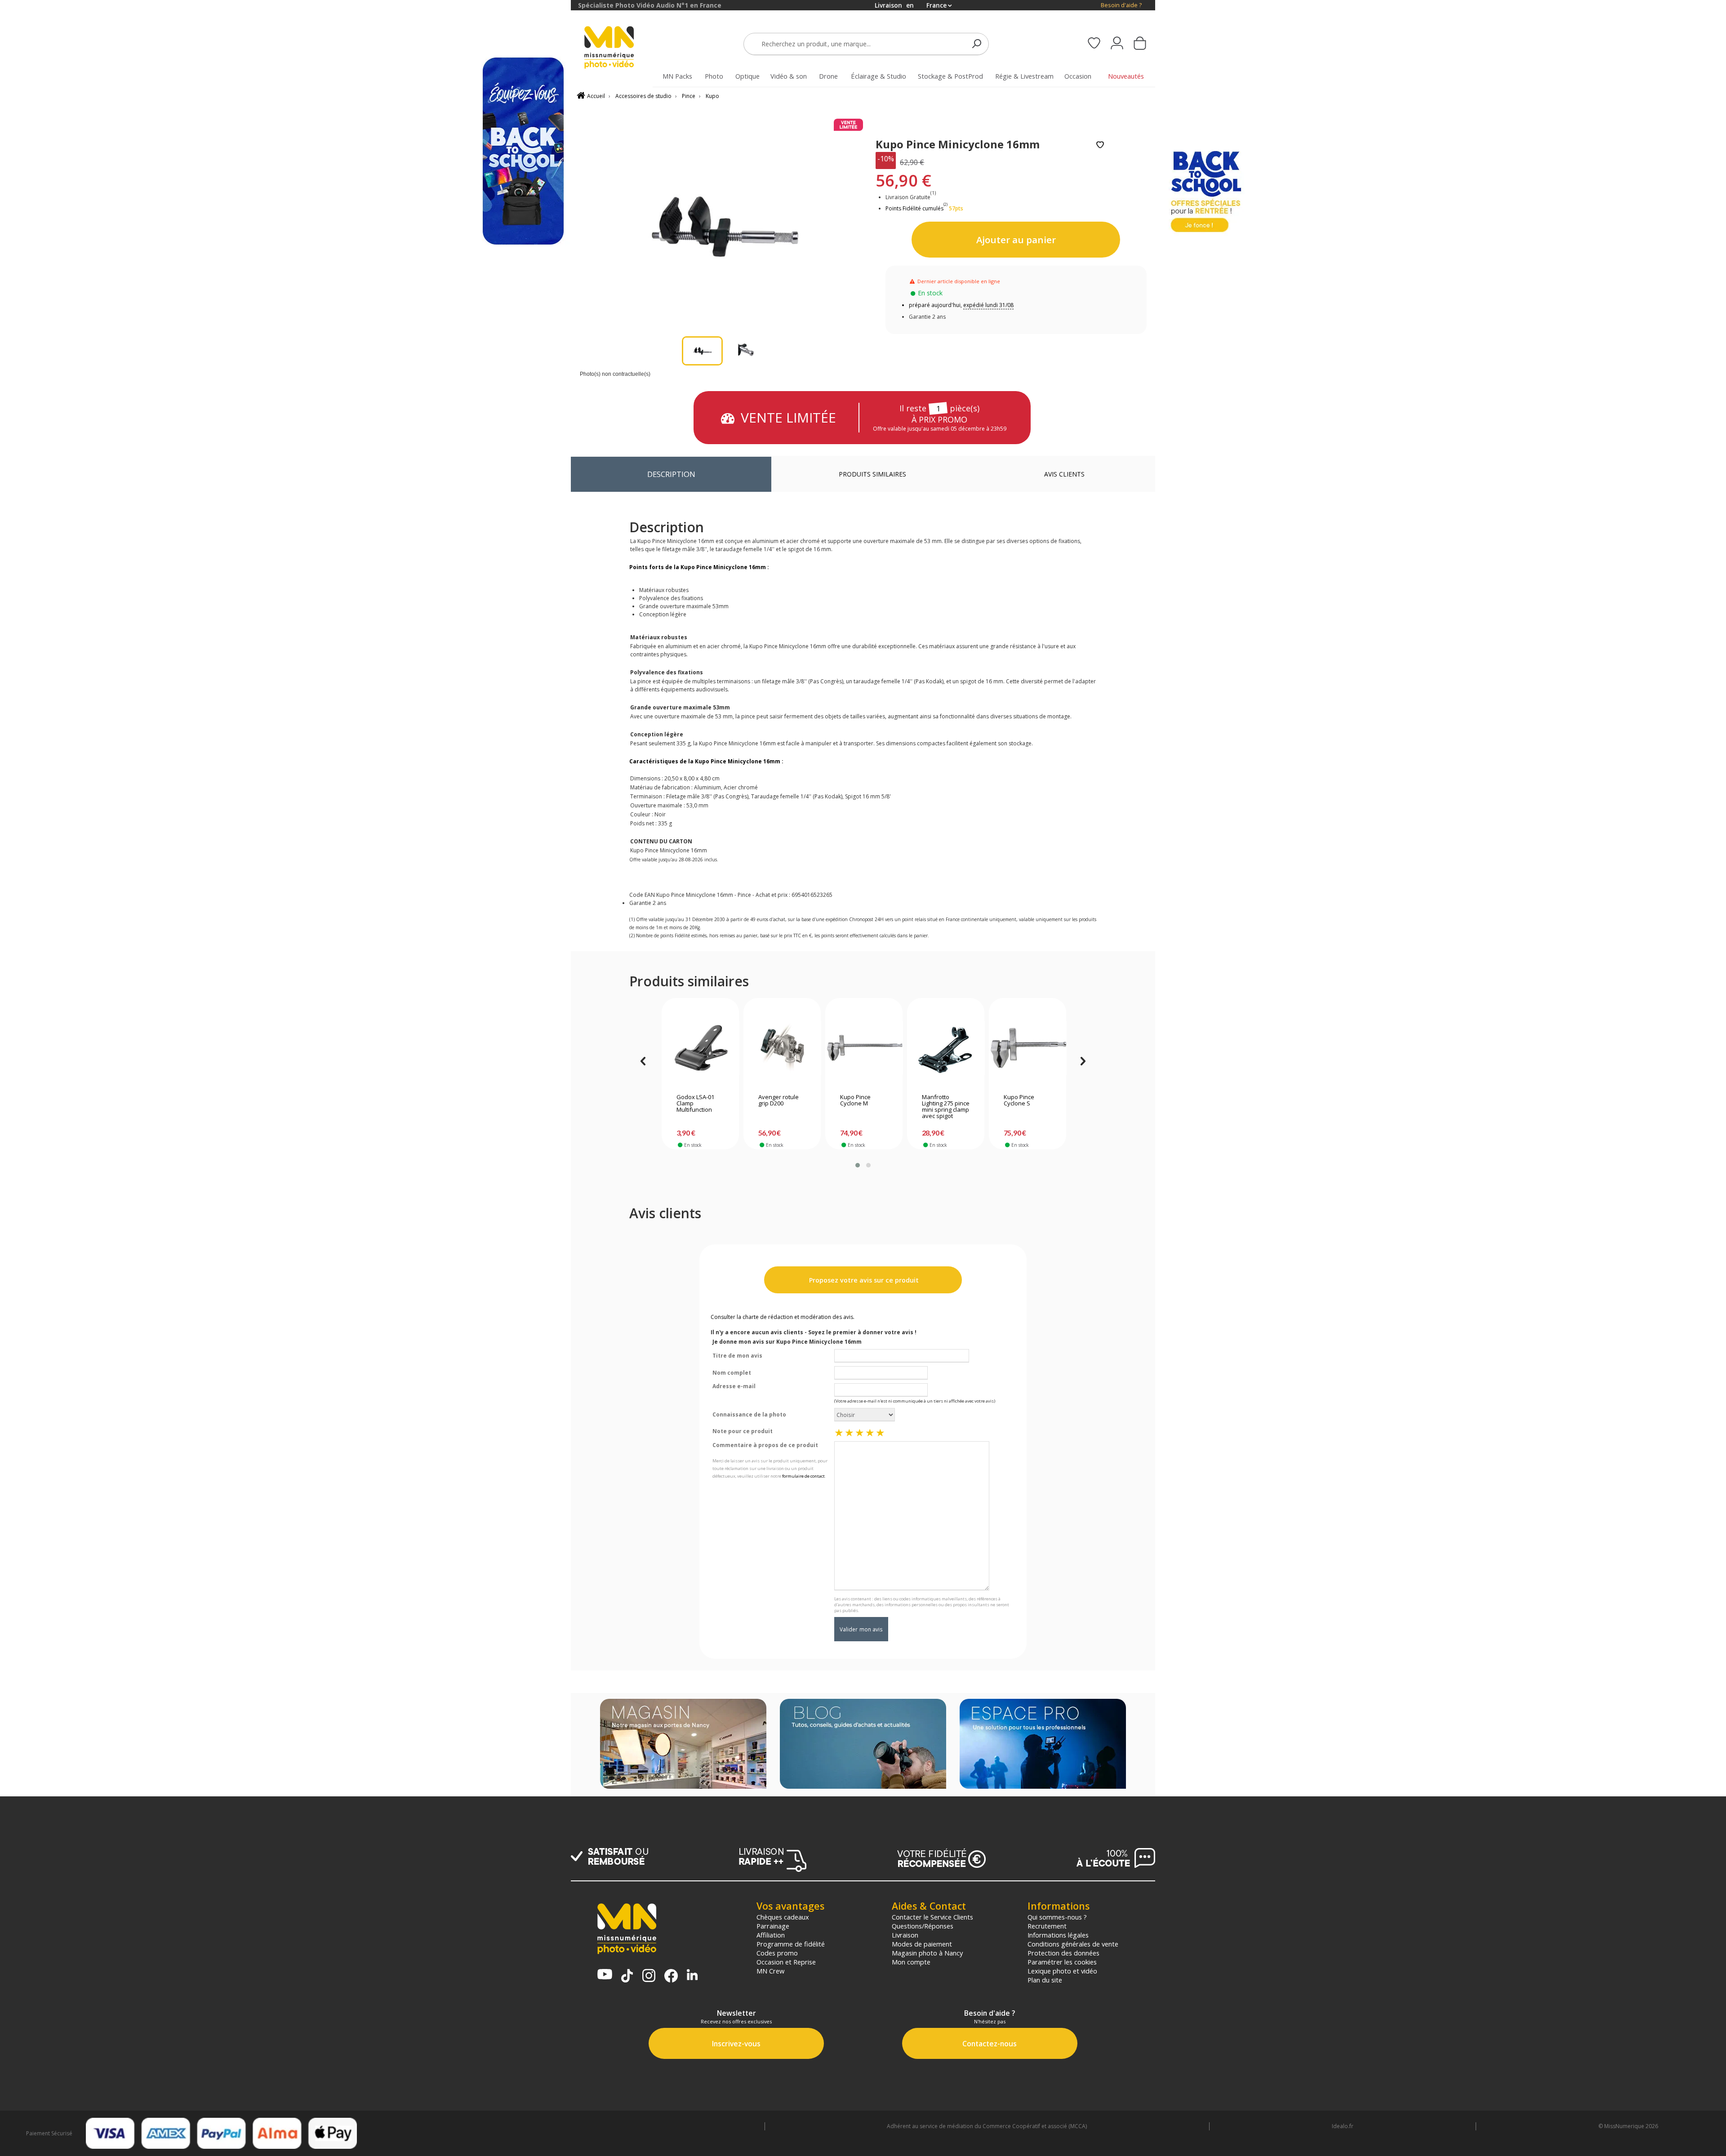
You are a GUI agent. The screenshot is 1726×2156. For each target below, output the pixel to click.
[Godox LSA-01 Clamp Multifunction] (701, 1048)
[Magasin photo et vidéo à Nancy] (683, 1745)
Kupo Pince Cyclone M (855, 1100)
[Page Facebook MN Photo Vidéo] (671, 1977)
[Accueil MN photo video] (619, 48)
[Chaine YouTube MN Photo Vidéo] (605, 1975)
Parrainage (773, 1926)
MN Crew (770, 1971)
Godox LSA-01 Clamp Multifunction (695, 1104)
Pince (689, 96)
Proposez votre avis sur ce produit (863, 1280)
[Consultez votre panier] (1140, 44)
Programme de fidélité (791, 1944)
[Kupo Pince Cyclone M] (864, 1048)
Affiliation (771, 1935)
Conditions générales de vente (1073, 1944)
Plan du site (1045, 1980)
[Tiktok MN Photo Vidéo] (627, 1977)
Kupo (712, 96)
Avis (1064, 474)
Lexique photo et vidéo (1062, 1971)
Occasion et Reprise (786, 1962)
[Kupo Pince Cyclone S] (1028, 1048)
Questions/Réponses (923, 1926)
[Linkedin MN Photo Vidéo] (692, 1976)
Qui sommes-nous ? (1057, 1917)
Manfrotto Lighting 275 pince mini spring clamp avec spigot (946, 1107)
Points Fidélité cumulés (914, 208)
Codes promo (777, 1953)
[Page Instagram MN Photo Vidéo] (649, 1976)
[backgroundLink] (285, 1078)
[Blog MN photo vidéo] (863, 1745)
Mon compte (911, 1962)
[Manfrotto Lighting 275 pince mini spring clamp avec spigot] (946, 1048)
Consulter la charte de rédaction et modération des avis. (783, 1317)
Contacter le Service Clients (932, 1917)
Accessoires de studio (643, 96)
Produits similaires (872, 474)
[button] (858, 1165)
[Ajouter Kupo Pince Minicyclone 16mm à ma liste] (1100, 145)
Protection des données (1063, 1953)
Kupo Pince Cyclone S (1019, 1100)
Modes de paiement (922, 1944)
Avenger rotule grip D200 (778, 1100)
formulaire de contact (803, 1476)
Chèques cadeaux (783, 1917)
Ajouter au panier (1016, 240)
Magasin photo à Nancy (927, 1953)
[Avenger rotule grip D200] (782, 1048)
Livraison (905, 1935)
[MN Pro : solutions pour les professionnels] (1043, 1745)
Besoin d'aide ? (1121, 5)
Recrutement (1047, 1926)
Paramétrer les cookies (1062, 1962)
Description (671, 474)
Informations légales (1058, 1935)
